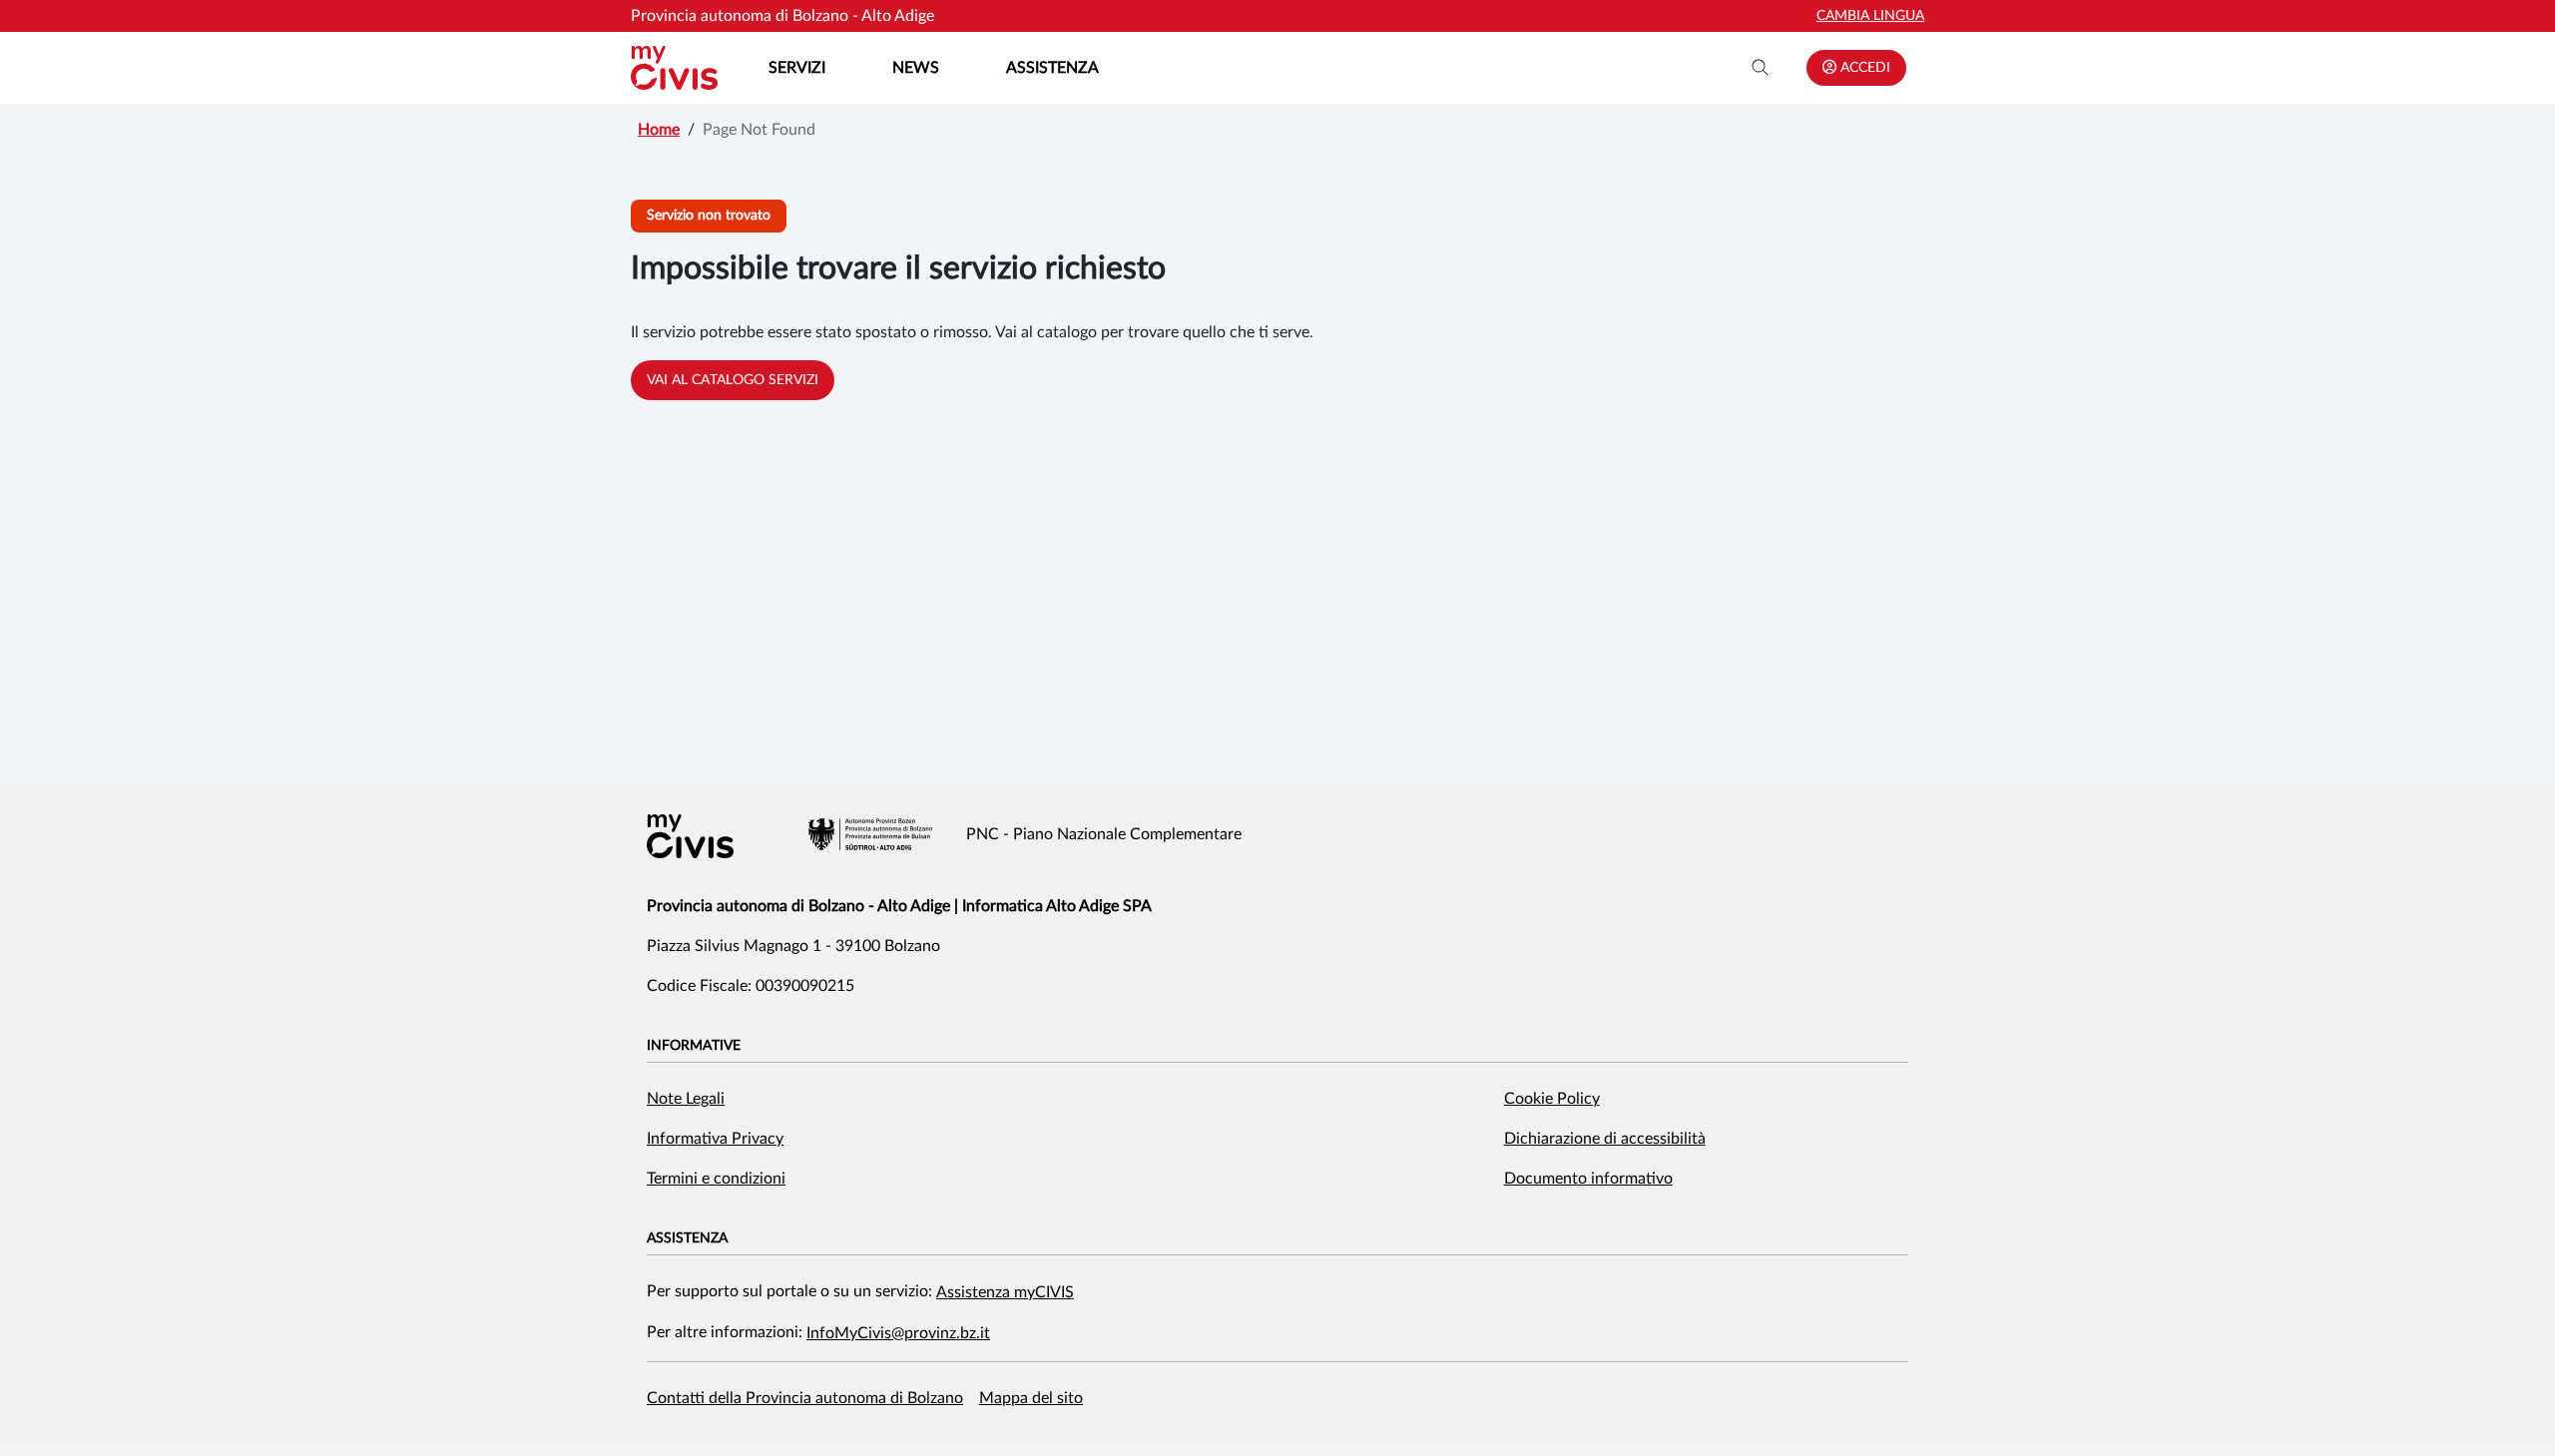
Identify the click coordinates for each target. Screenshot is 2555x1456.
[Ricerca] (1761, 68)
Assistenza (1052, 68)
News (916, 68)
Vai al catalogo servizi (733, 380)
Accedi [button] (1863, 68)
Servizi (797, 68)
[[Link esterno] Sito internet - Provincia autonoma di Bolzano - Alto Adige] (870, 834)
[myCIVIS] (690, 836)
